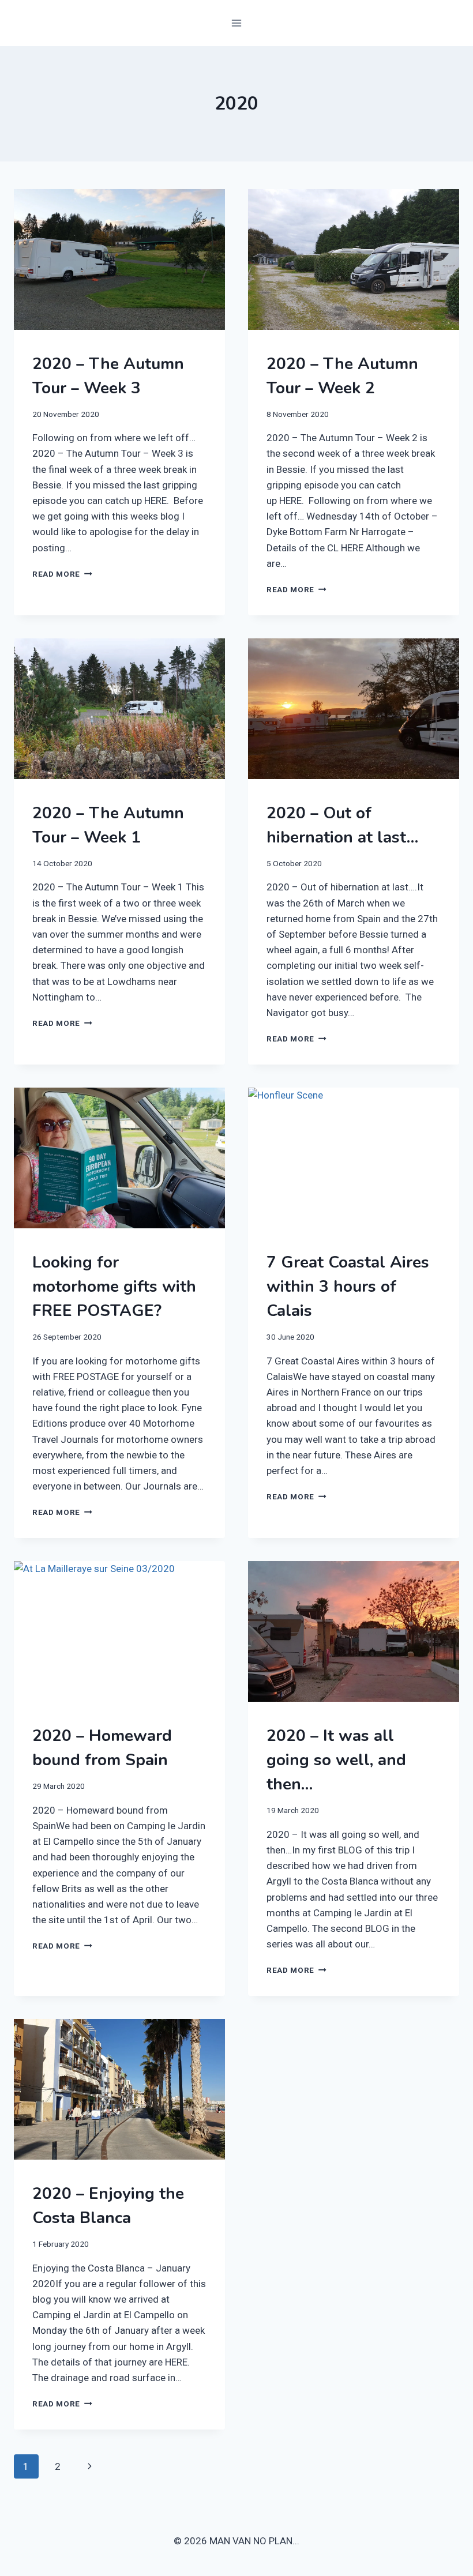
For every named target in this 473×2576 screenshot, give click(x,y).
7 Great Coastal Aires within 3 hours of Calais (348, 1287)
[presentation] (119, 260)
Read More (62, 574)
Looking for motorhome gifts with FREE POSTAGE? (114, 1287)
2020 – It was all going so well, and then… (336, 1760)
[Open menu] (237, 23)
